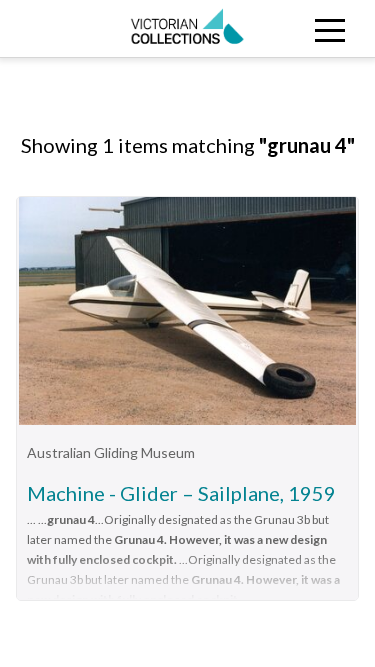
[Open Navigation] (328, 28)
